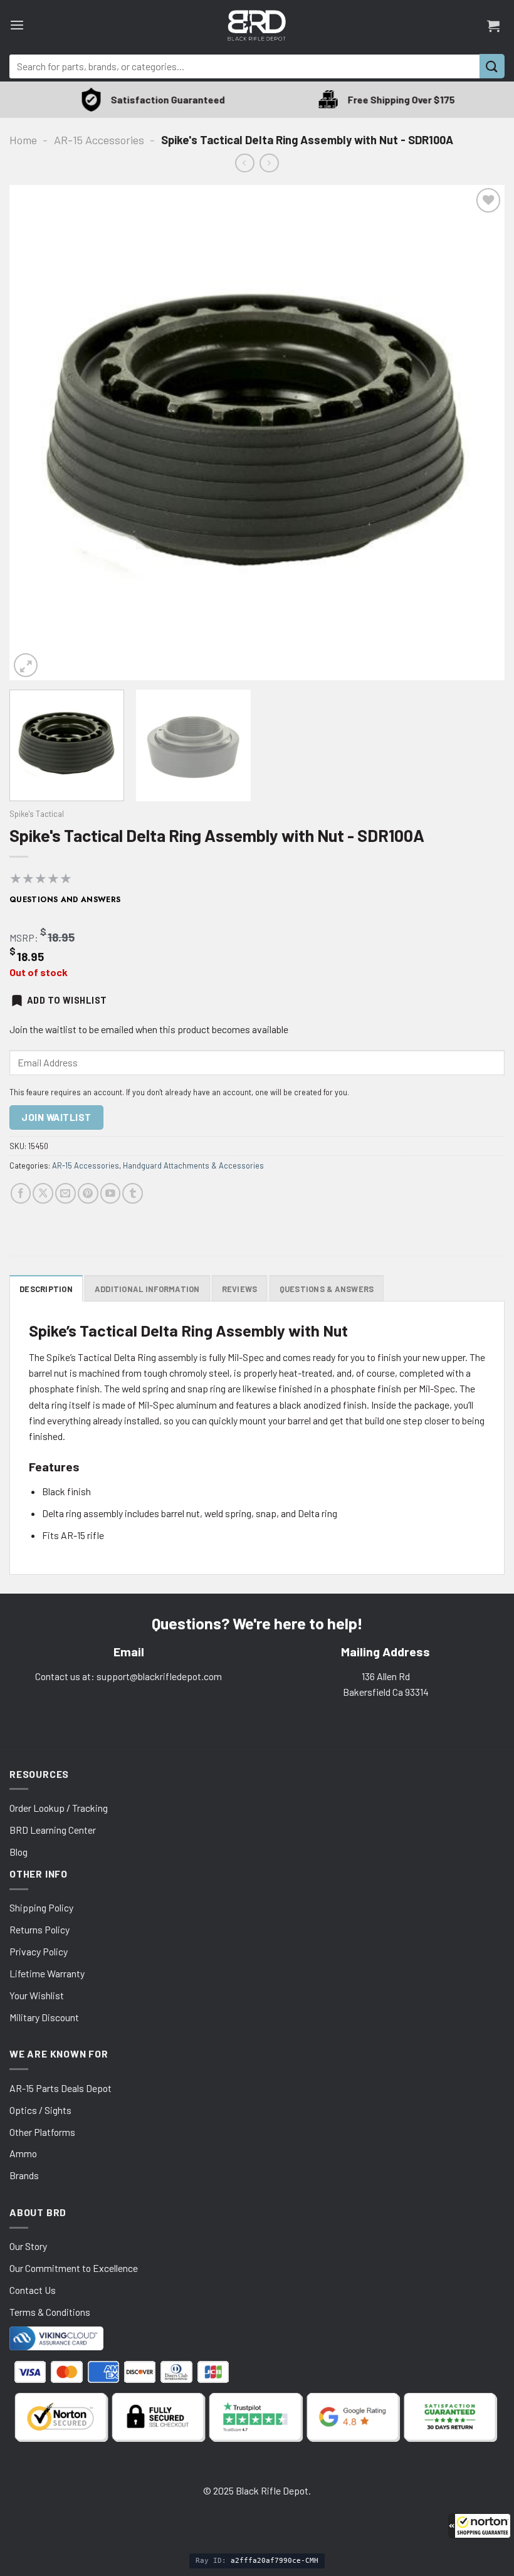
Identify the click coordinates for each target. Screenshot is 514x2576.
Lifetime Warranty (47, 1973)
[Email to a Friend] (66, 1193)
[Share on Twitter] (43, 1193)
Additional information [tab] (147, 1289)
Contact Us (33, 2290)
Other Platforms (42, 2132)
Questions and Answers (65, 900)
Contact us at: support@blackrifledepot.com (128, 1676)
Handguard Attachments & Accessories (193, 1165)
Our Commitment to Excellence (74, 2268)
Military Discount (44, 2017)
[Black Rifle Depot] (257, 25)
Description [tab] (46, 1289)
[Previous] (35, 433)
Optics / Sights (40, 2110)
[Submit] (492, 66)
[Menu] (17, 25)
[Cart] (493, 26)
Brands (24, 2175)
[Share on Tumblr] (133, 1193)
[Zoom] (26, 665)
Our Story (28, 2246)
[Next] (479, 433)
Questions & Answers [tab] (327, 1289)
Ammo (23, 2153)
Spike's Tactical (37, 814)
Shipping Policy (41, 1907)
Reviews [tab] (240, 1289)
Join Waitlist (56, 1117)
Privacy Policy (39, 1951)
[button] (480, 2526)
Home (23, 140)
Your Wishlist (37, 1995)
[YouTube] (111, 1193)
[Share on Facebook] (21, 1193)
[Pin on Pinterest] (88, 1193)
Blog (18, 1852)
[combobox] (244, 66)
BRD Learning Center (53, 1830)
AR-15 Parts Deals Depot (60, 2088)
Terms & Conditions (50, 2312)
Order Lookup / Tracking (59, 1808)
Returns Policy (39, 1929)
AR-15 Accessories (99, 140)
